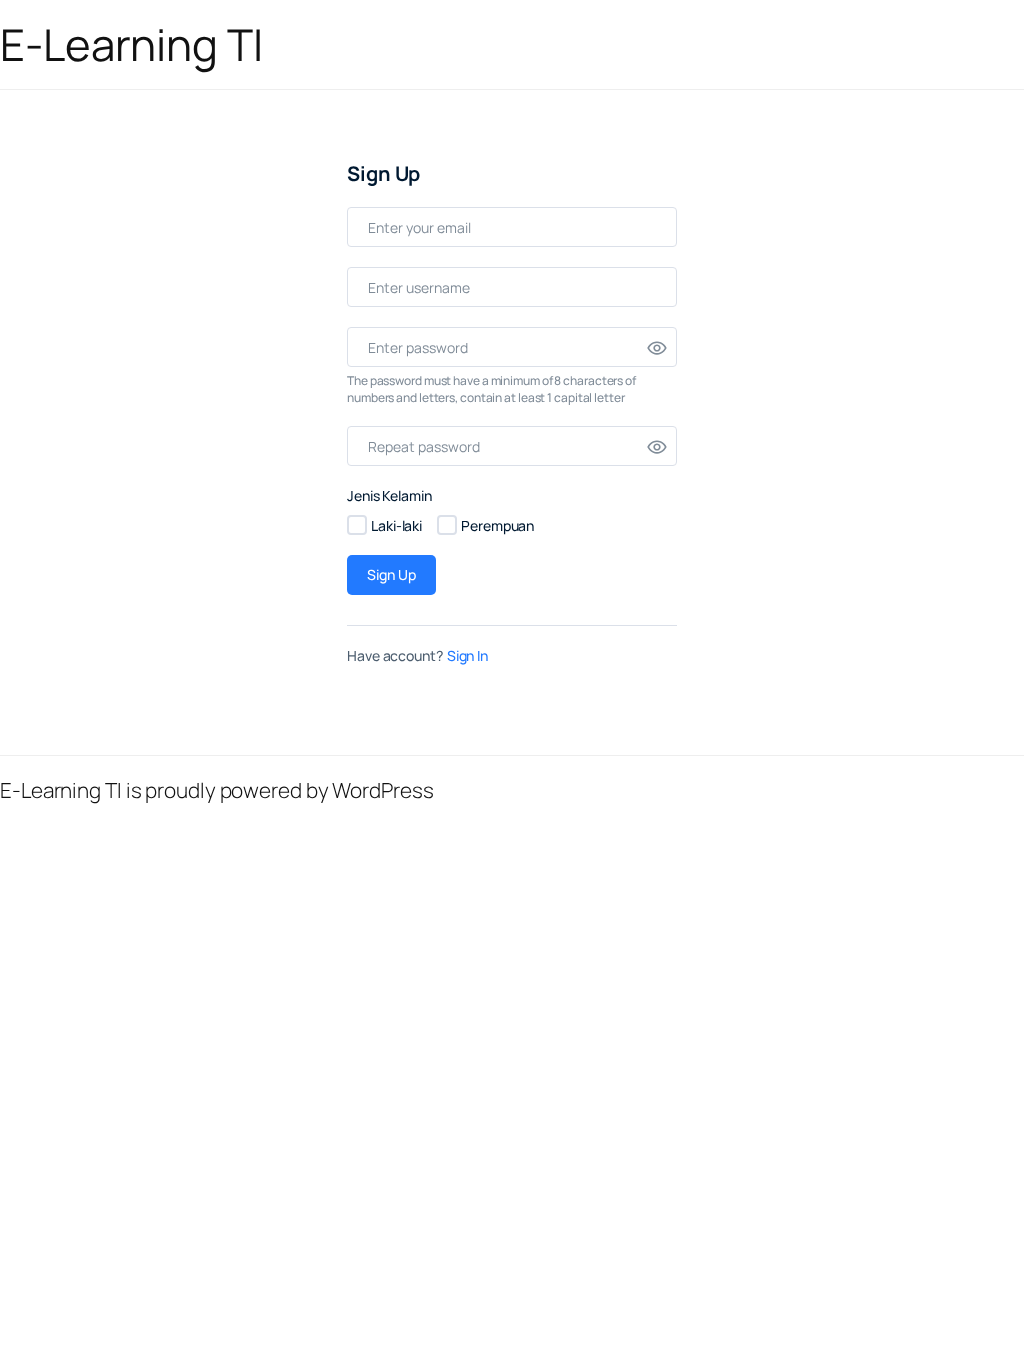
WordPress (382, 790)
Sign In (467, 655)
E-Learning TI (131, 44)
